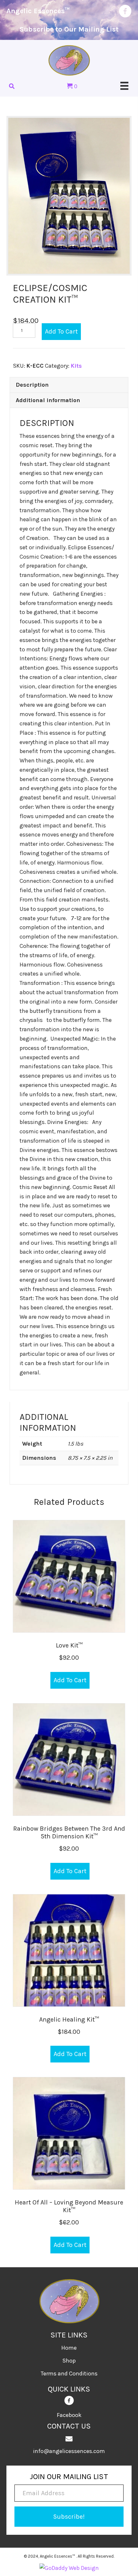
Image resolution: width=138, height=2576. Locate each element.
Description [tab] (32, 385)
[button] (69, 2517)
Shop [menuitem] (69, 2361)
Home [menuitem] (69, 2348)
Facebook (69, 2415)
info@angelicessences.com (69, 2451)
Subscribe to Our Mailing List (69, 29)
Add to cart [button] (70, 1680)
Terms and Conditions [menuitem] (69, 2373)
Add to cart (61, 331)
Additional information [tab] (48, 400)
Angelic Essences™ (38, 11)
